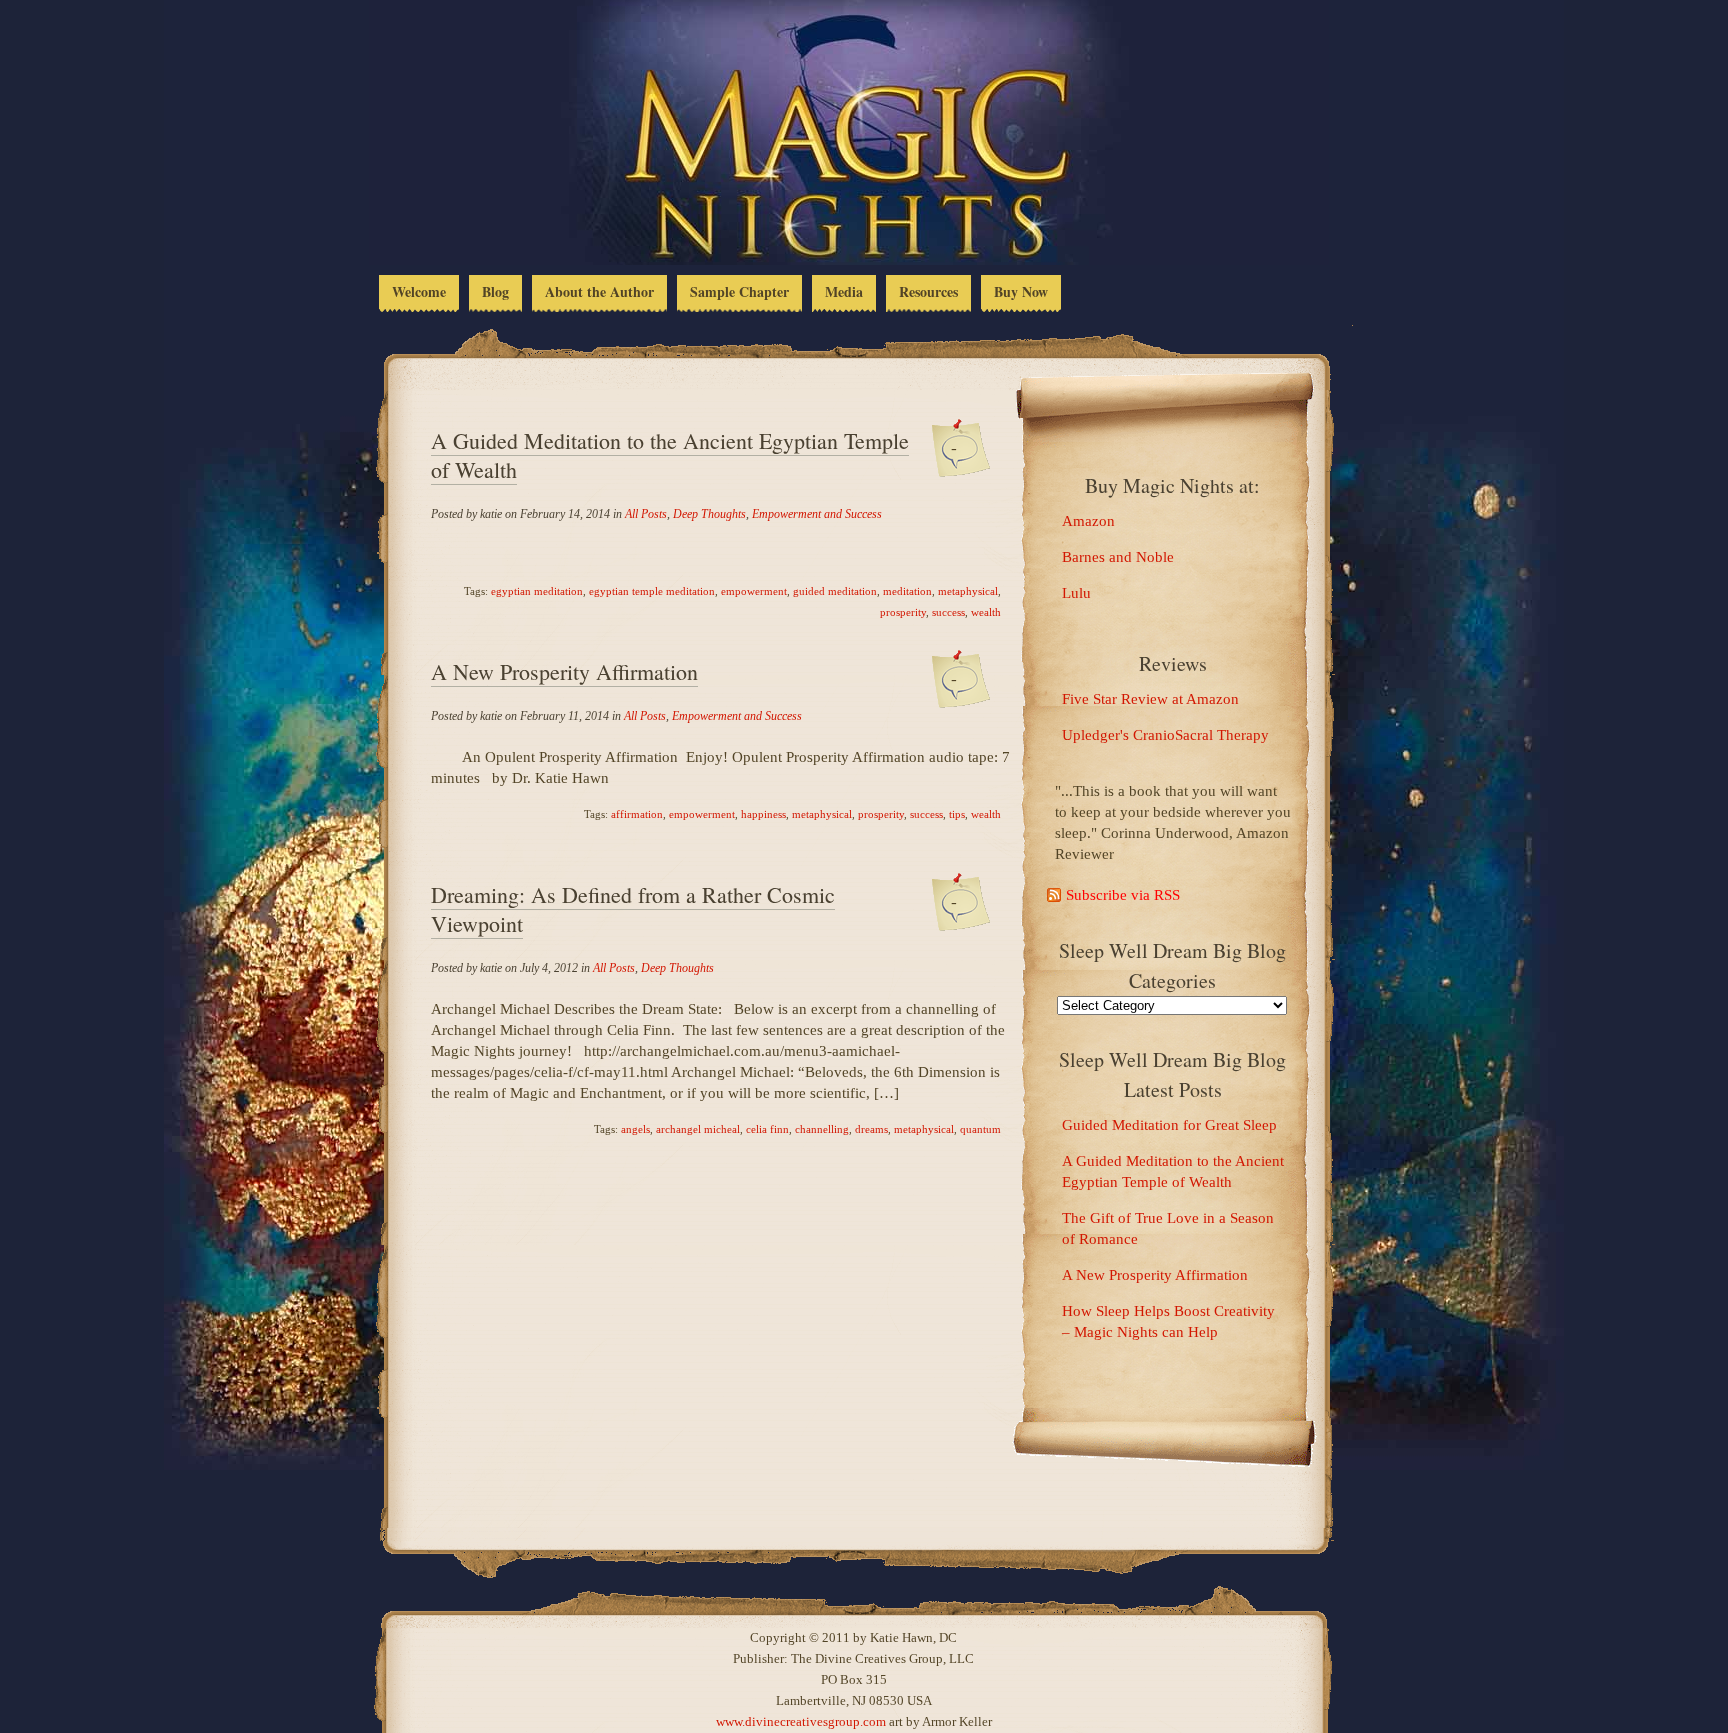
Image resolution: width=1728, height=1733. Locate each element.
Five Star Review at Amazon (1150, 699)
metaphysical (968, 591)
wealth (986, 612)
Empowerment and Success (817, 514)
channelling (822, 1129)
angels (635, 1129)
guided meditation (835, 591)
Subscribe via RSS (1123, 895)
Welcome (419, 291)
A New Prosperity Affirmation (564, 671)
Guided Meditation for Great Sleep (1169, 1125)
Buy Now (1021, 291)
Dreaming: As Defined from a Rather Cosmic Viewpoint (633, 909)
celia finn (767, 1129)
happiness (763, 814)
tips (957, 814)
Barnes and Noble (1118, 557)
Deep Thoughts (709, 514)
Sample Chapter (739, 291)
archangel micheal (698, 1129)
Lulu (1076, 593)
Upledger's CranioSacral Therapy (1165, 735)
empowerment (754, 591)
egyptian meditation (537, 591)
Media (844, 291)
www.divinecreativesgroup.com (801, 1722)
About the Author (599, 291)
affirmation (637, 814)
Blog (495, 291)
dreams (871, 1129)
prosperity (903, 612)
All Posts (646, 514)
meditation (907, 591)
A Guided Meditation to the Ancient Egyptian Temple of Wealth (670, 455)
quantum (980, 1129)
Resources (928, 291)
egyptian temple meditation (652, 591)
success (948, 612)
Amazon (1088, 521)
